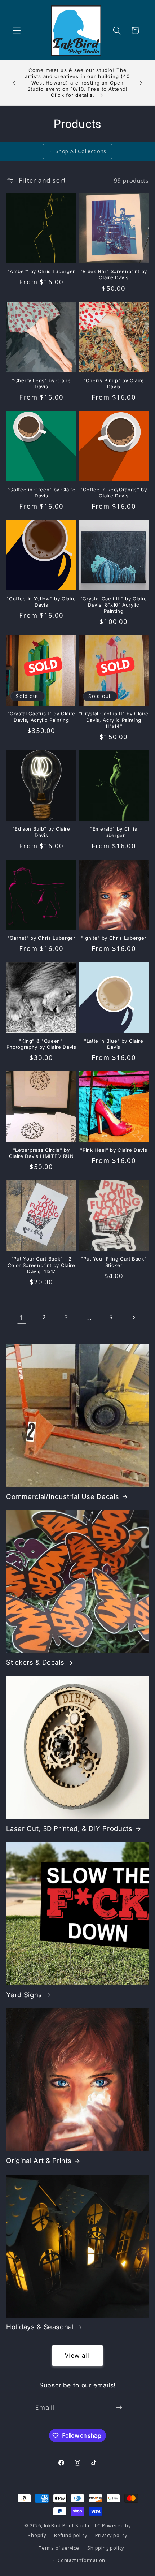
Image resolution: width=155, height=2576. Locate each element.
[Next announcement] (141, 83)
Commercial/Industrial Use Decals (63, 1497)
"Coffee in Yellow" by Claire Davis (41, 602)
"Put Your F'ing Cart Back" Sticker (114, 1262)
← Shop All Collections (77, 151)
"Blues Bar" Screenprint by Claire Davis (114, 274)
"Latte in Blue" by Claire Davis (114, 1044)
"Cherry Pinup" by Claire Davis (114, 384)
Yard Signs (24, 1995)
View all (77, 2355)
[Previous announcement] (14, 83)
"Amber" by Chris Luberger (41, 271)
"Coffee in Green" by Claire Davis (41, 493)
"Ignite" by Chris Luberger (114, 938)
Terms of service (59, 2548)
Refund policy (70, 2535)
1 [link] (21, 1317)
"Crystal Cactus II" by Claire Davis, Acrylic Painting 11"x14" (114, 720)
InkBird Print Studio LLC (72, 2525)
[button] (17, 31)
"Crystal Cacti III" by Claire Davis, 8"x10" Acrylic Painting (114, 605)
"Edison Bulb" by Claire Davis (41, 832)
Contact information (81, 2560)
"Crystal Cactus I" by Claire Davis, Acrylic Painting (41, 717)
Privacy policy (111, 2535)
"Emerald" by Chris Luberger (114, 832)
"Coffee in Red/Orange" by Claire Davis (114, 493)
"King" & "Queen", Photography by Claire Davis (41, 1044)
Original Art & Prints (39, 2161)
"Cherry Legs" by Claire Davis (41, 384)
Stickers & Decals (35, 1662)
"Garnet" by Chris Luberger (41, 938)
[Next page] (134, 1318)
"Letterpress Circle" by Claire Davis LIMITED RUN (41, 1153)
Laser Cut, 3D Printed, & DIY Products (69, 1829)
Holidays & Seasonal (40, 2327)
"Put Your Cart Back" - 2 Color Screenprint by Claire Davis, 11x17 (41, 1265)
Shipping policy (106, 2548)
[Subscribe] (119, 2407)
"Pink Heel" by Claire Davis (114, 1150)
